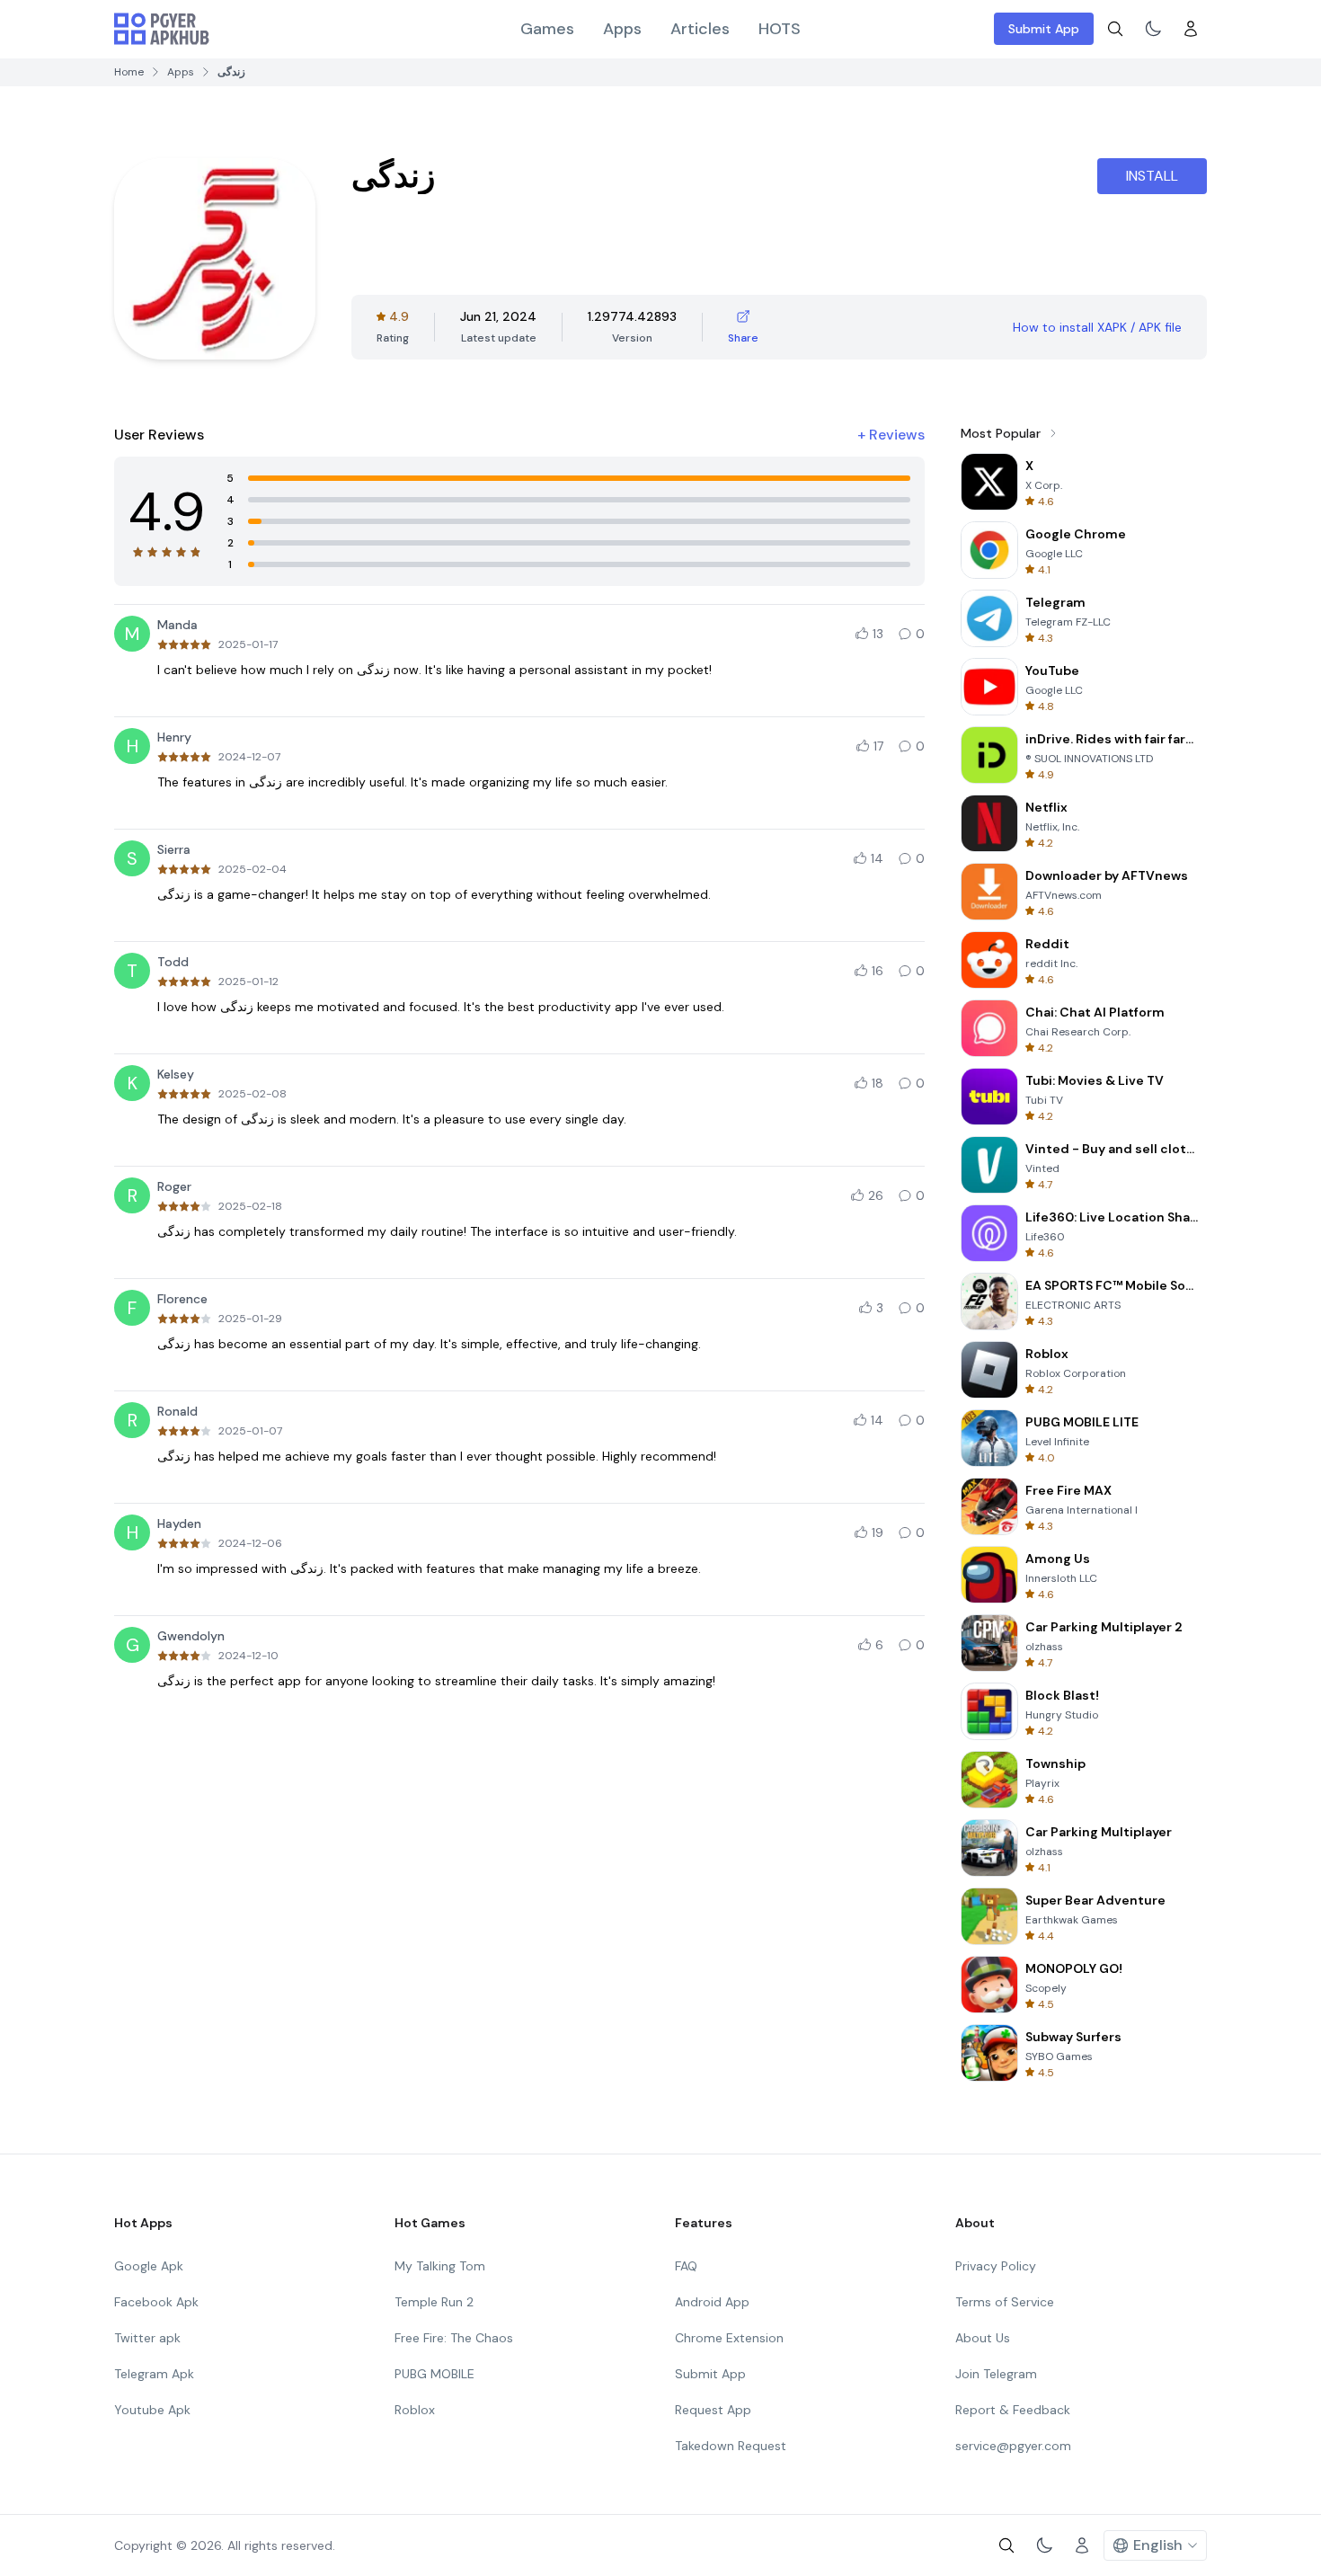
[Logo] (162, 29)
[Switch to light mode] (1153, 29)
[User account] (1191, 29)
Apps (622, 29)
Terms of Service (1005, 2302)
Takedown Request (731, 2446)
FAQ (686, 2266)
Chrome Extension (729, 2338)
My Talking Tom (440, 2266)
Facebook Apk (156, 2302)
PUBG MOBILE (434, 2374)
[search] (1115, 29)
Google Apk (149, 2266)
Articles (700, 29)
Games (547, 29)
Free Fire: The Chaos (454, 2338)
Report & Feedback (1013, 2410)
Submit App (1044, 29)
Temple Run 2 (434, 2302)
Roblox (415, 2410)
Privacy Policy (996, 2266)
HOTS (780, 29)
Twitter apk (147, 2338)
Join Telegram (996, 2374)
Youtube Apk (152, 2410)
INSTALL (1152, 176)
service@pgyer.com (1013, 2446)
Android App (712, 2302)
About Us (983, 2338)
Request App (713, 2410)
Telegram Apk (154, 2374)
